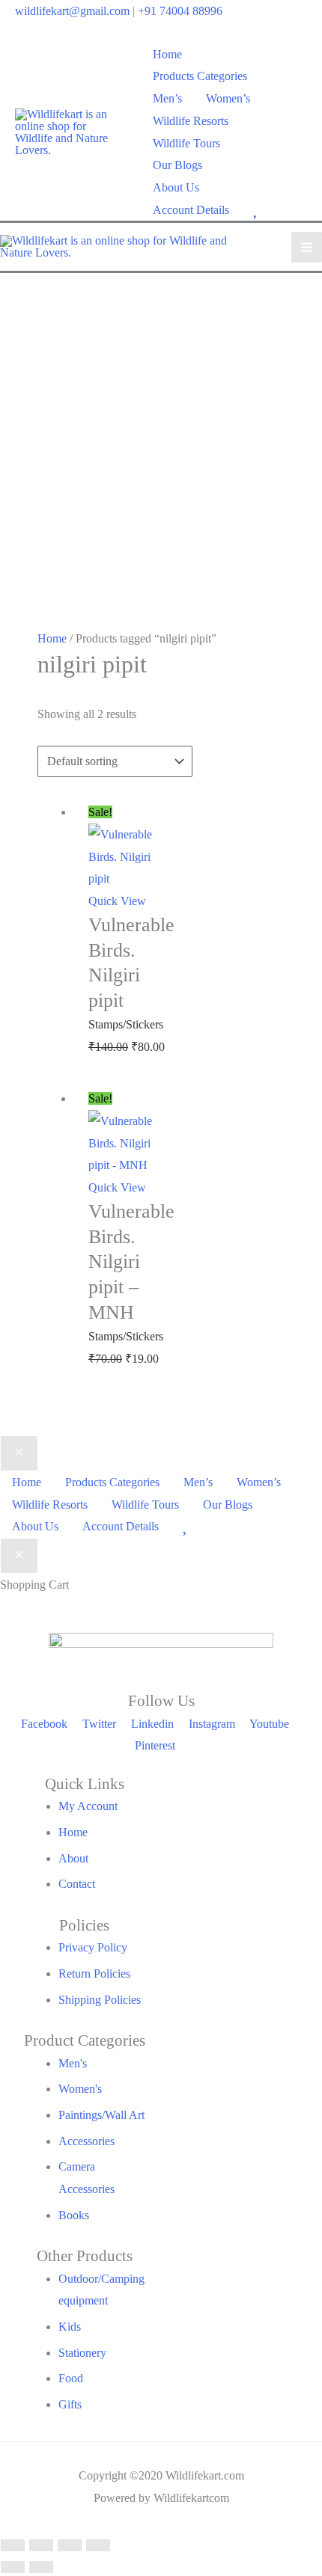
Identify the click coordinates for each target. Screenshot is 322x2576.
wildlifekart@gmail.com (72, 11)
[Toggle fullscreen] (41, 2545)
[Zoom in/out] (13, 2545)
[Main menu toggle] (307, 247)
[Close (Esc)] (98, 2545)
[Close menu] (19, 1453)
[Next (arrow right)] (41, 2567)
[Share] (70, 2545)
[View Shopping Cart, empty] (298, 132)
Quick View (117, 901)
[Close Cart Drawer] (19, 1556)
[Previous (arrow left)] (13, 2567)
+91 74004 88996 (180, 11)
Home (52, 638)
